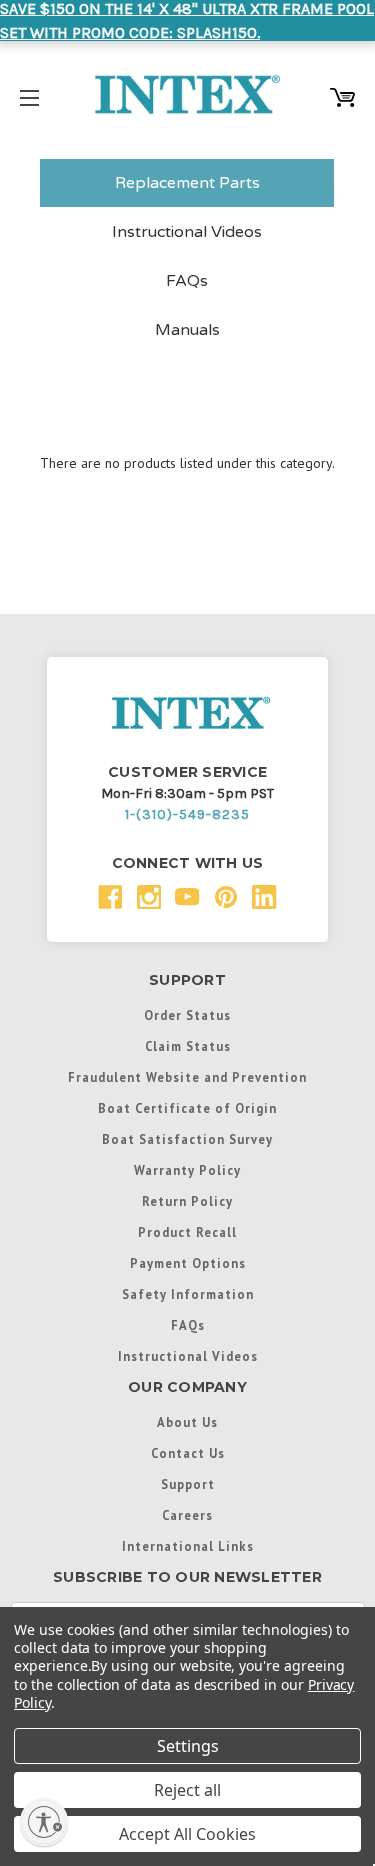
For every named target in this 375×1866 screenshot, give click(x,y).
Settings (188, 1746)
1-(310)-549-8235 (187, 814)
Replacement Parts (187, 183)
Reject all (187, 1790)
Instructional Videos (187, 232)
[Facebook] (110, 897)
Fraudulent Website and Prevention (187, 1077)
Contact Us (188, 1453)
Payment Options (188, 1263)
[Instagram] (149, 897)
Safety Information (188, 1294)
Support (188, 1484)
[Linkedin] (264, 897)
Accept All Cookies (187, 1834)
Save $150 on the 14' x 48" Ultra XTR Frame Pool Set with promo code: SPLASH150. (187, 20)
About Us (187, 1422)
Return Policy (187, 1201)
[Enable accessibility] (44, 1822)
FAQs (187, 281)
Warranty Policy (187, 1170)
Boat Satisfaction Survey (187, 1139)
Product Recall (187, 1232)
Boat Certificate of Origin (187, 1108)
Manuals (187, 330)
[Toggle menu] (29, 94)
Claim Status (188, 1046)
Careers (187, 1515)
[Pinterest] (226, 897)
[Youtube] (187, 897)
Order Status (187, 1015)
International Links (188, 1546)
